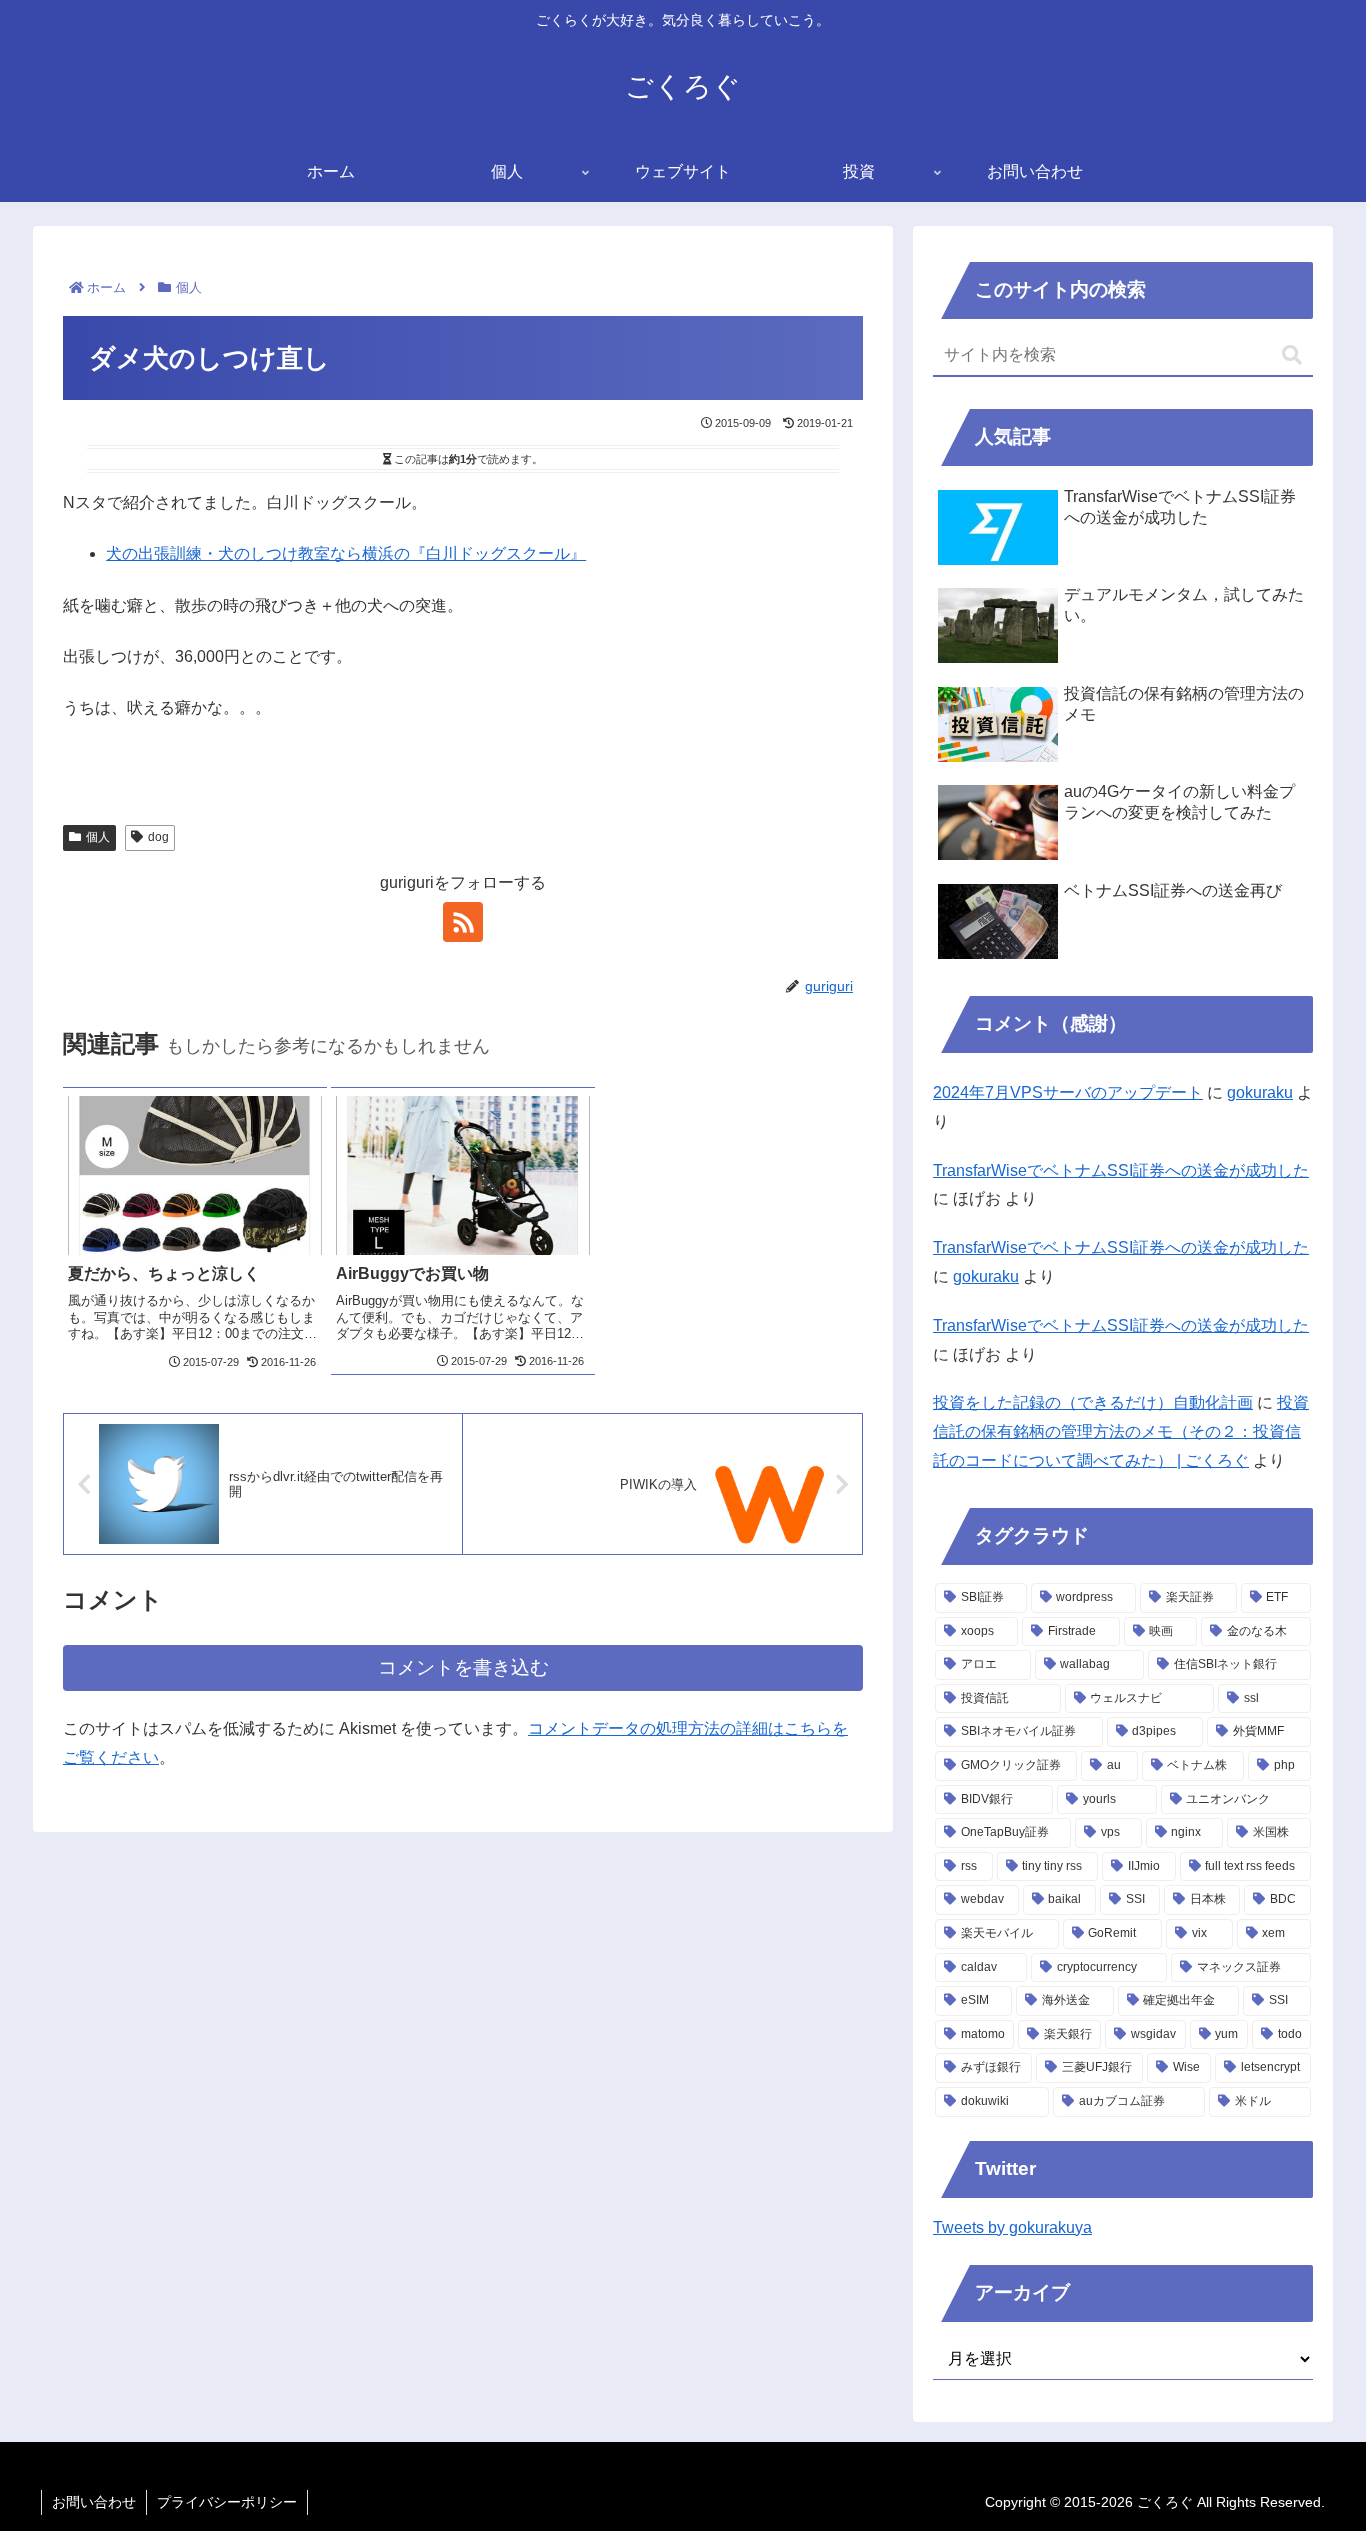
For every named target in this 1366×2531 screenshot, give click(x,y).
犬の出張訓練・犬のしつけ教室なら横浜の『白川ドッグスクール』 (346, 553)
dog (158, 837)
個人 (98, 837)
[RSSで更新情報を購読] (463, 922)
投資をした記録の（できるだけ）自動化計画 (1093, 1402)
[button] (1292, 355)
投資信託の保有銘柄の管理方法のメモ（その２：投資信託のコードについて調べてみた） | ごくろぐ (1121, 1431)
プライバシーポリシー (227, 2502)
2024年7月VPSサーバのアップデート (1068, 1092)
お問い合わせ (94, 2502)
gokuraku (1260, 1092)
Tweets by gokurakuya (1012, 2227)
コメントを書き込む (463, 1667)
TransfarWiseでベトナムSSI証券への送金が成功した (1121, 1170)
